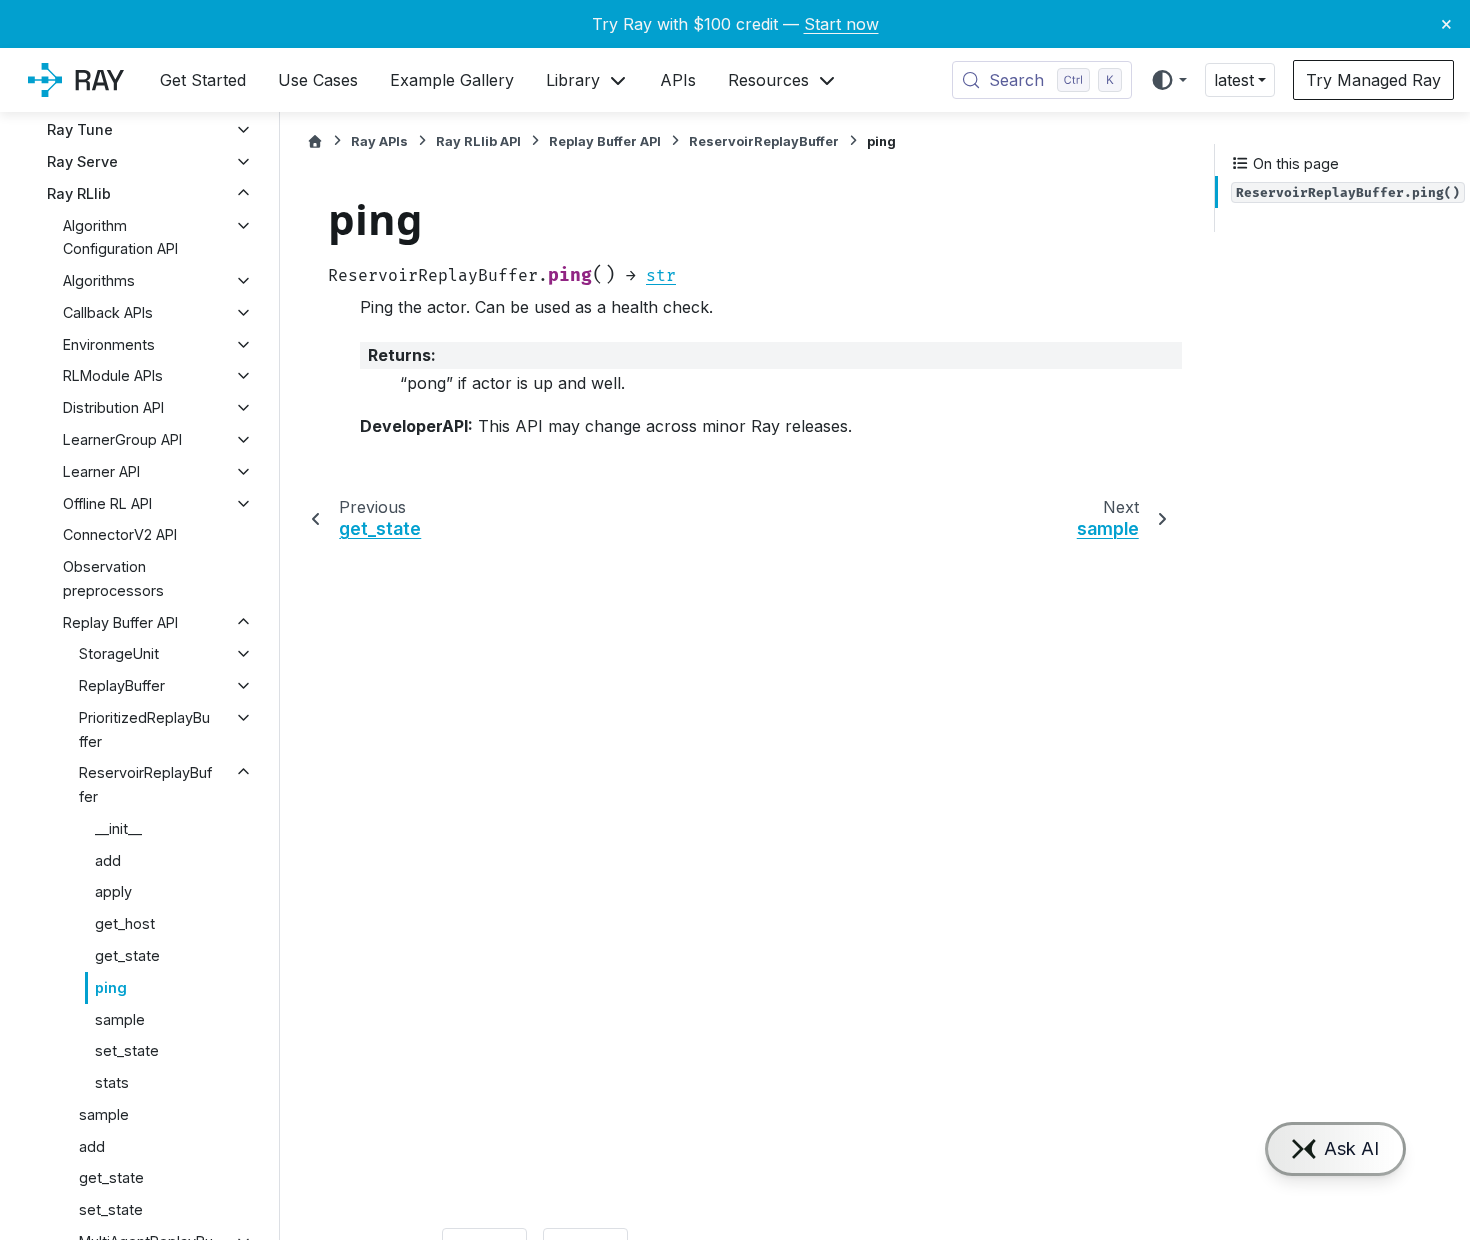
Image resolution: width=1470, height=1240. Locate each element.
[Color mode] (1168, 80)
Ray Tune (80, 129)
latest (1234, 80)
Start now (841, 24)
